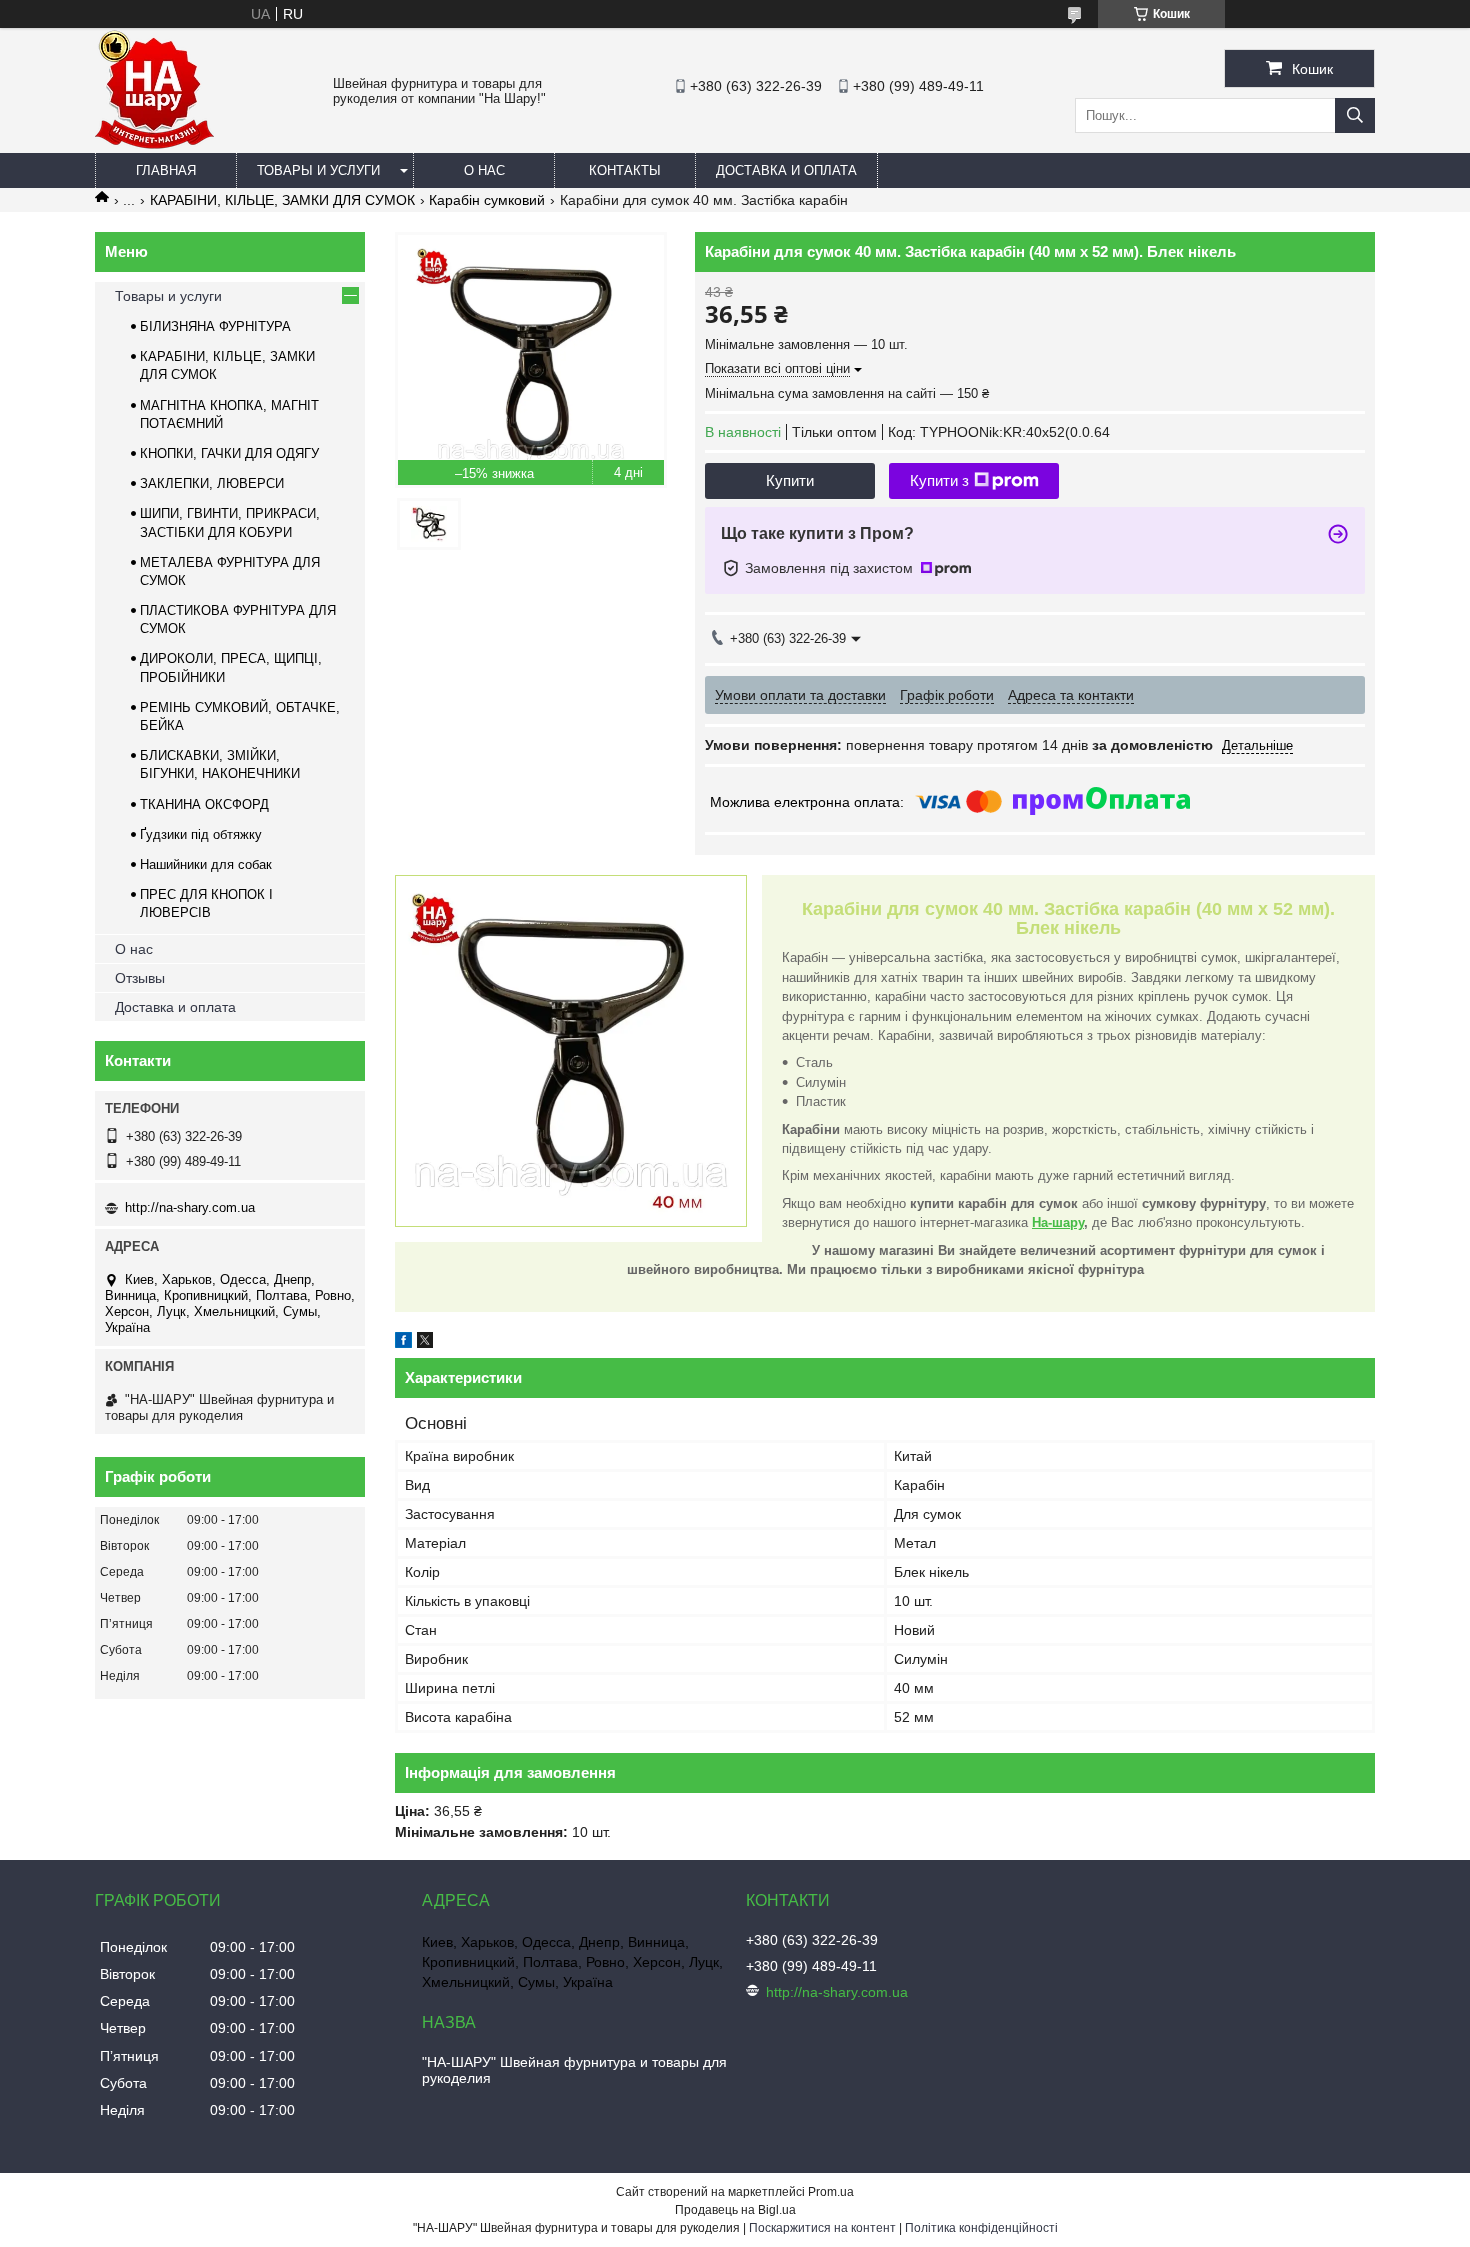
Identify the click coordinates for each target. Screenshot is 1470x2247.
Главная (166, 170)
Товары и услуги (318, 170)
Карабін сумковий (487, 200)
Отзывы (140, 978)
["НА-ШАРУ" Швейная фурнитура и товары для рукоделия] (154, 144)
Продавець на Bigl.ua (735, 2210)
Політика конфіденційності (981, 2228)
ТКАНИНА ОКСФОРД (204, 804)
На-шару (1058, 1222)
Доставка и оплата (786, 170)
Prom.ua (831, 2192)
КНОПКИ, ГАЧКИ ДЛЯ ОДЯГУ (229, 453)
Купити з (939, 480)
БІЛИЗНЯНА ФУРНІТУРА (215, 326)
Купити (790, 480)
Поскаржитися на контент (822, 2228)
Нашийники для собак (206, 864)
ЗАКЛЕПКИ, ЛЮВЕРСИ (212, 483)
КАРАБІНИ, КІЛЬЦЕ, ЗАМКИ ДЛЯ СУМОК (282, 200)
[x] (425, 1343)
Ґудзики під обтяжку (201, 834)
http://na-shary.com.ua (190, 1207)
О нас (484, 170)
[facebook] (403, 1343)
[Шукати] (1355, 115)
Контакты (625, 170)
